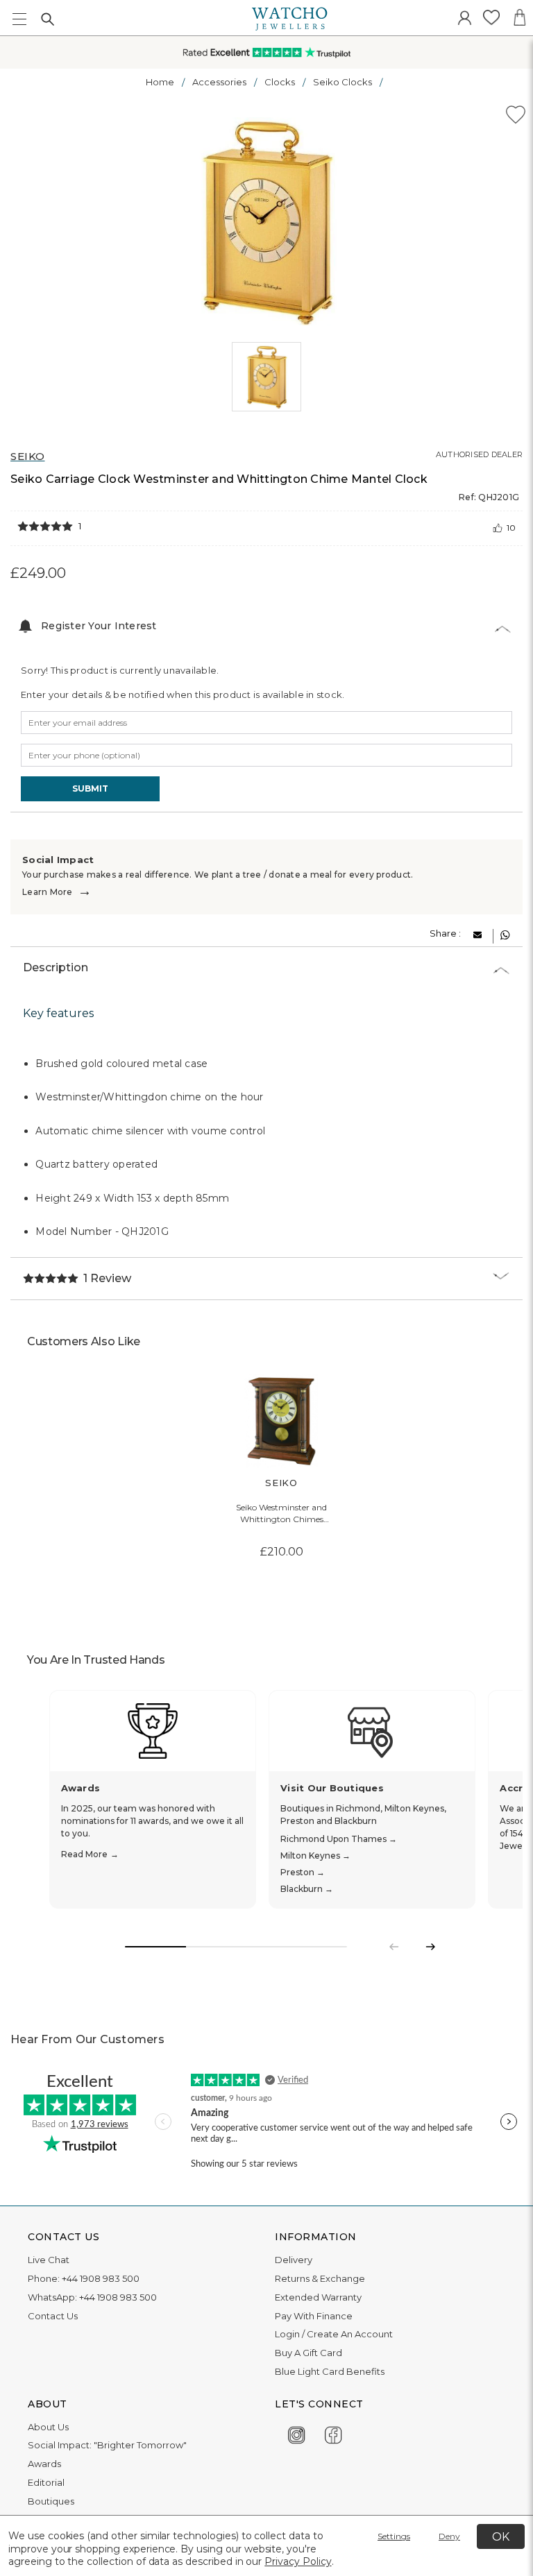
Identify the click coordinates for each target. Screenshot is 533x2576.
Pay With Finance (314, 2316)
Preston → (303, 1872)
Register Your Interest (99, 626)
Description (56, 967)
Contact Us (53, 2316)
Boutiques (51, 2501)
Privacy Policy (298, 2561)
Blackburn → (307, 1889)
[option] (267, 221)
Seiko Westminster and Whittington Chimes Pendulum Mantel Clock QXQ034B (282, 1514)
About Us (48, 2427)
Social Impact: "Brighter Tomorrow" (107, 2445)
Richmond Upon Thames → (339, 1839)
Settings (394, 2536)
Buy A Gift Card (308, 2353)
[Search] (47, 19)
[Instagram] (297, 2433)
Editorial (46, 2482)
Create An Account (350, 2334)
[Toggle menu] (19, 19)
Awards (44, 2464)
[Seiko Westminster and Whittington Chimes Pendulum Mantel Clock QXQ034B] (281, 1421)
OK (501, 2537)
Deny (449, 2536)
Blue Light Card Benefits (330, 2371)
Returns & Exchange (320, 2278)
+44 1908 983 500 (101, 2278)
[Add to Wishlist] (516, 117)
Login (287, 2334)
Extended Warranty (318, 2297)
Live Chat (49, 2260)
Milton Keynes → (315, 1856)
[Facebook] (333, 2433)
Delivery (294, 2260)
